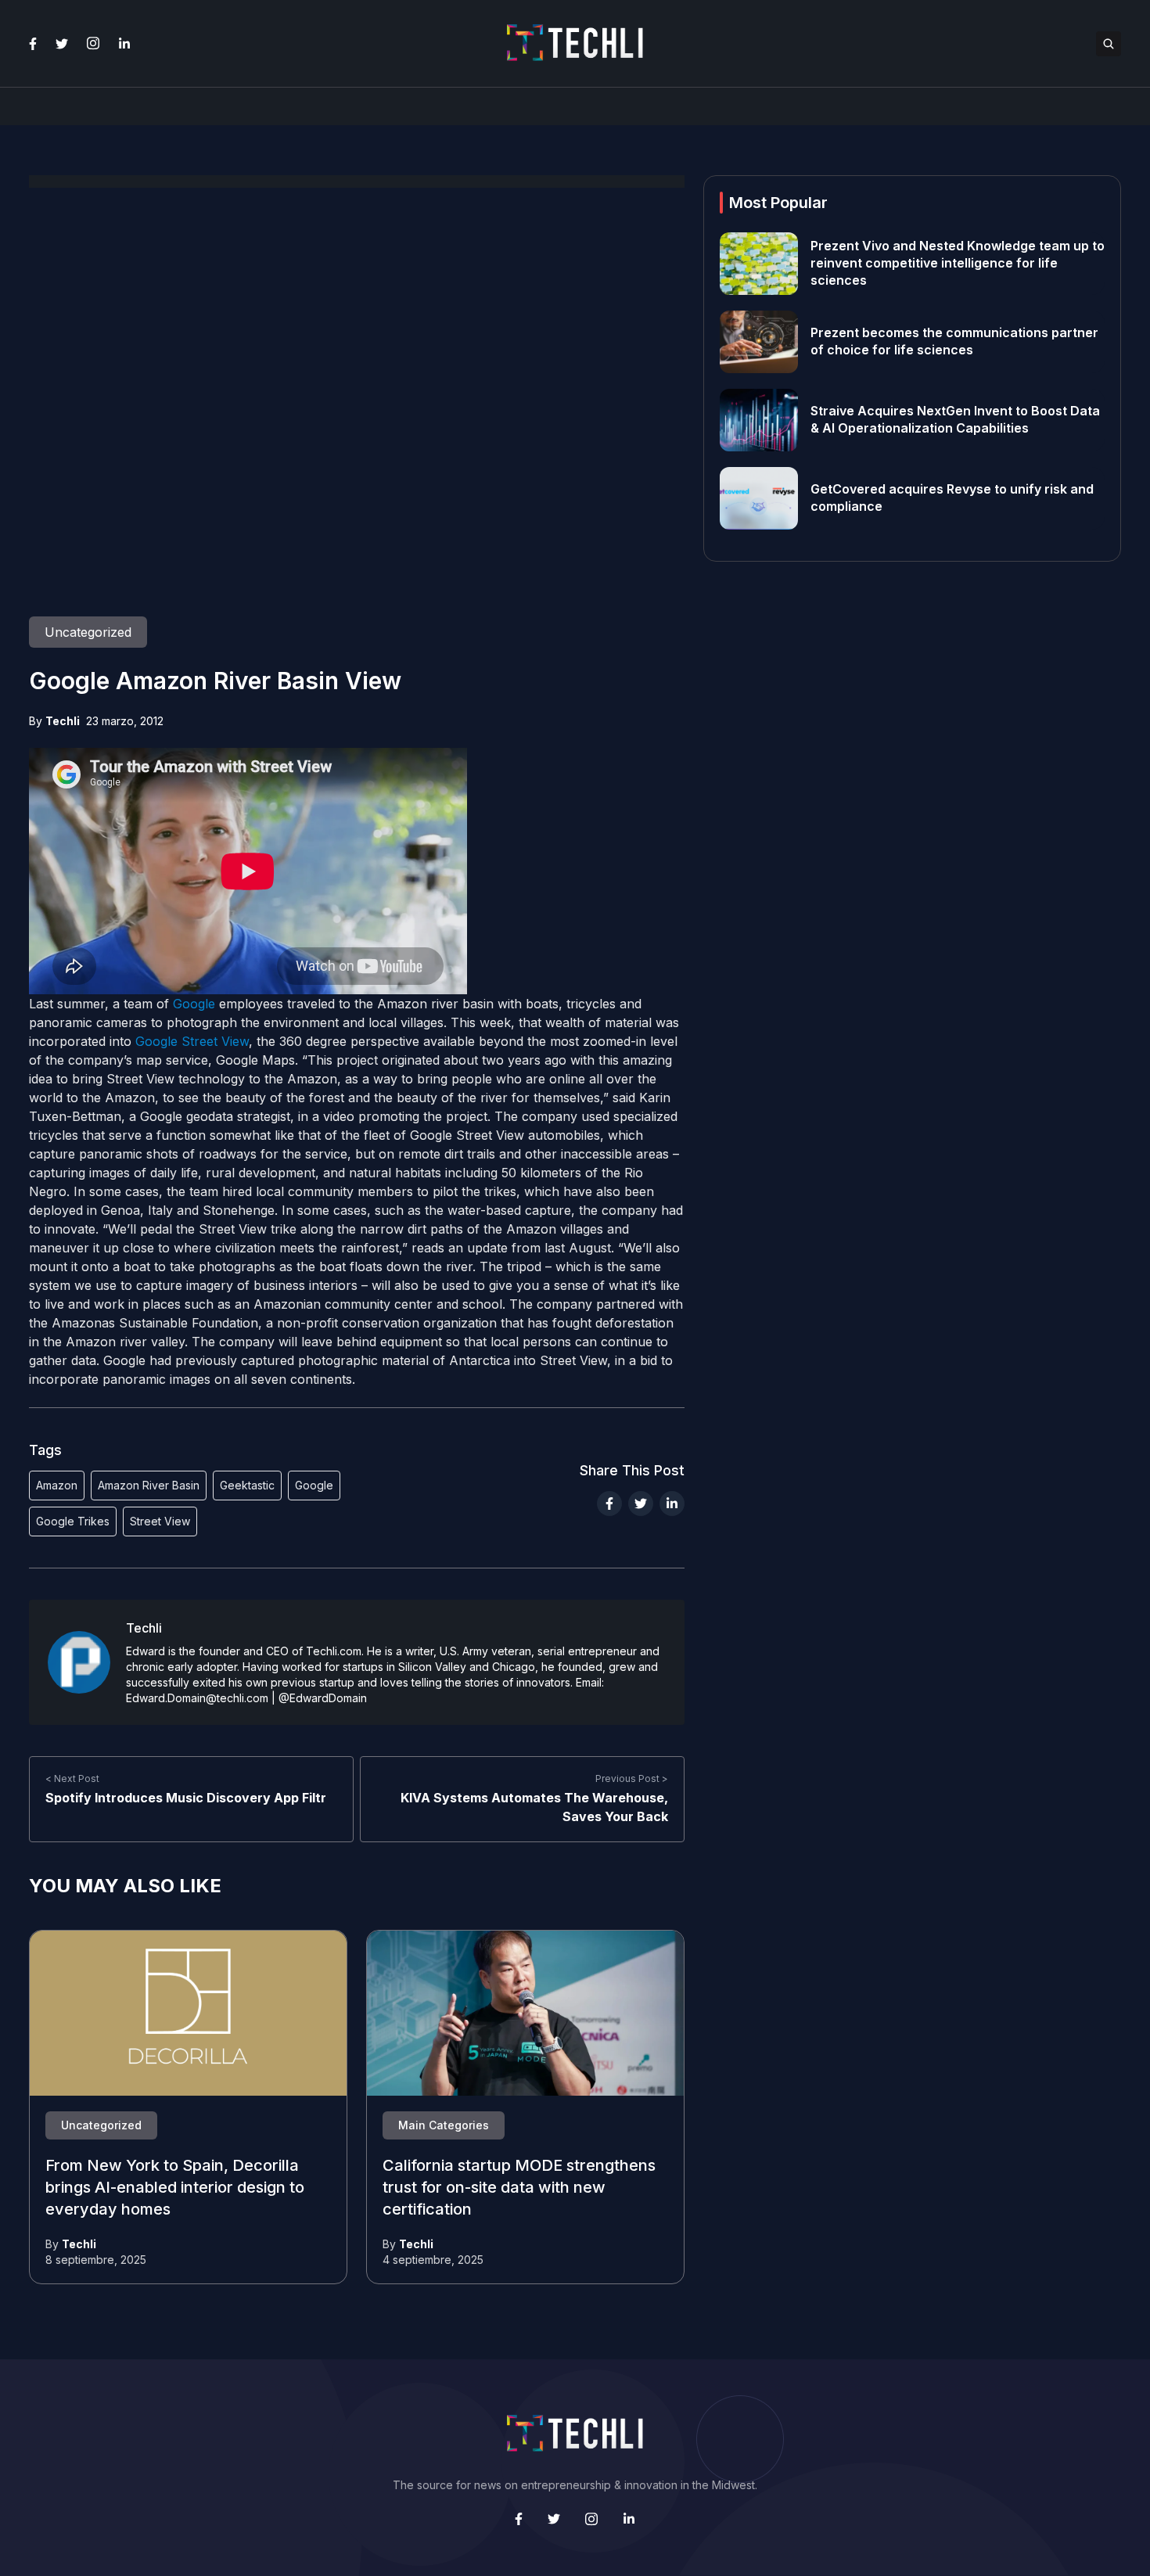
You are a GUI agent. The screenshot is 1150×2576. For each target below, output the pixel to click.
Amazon (57, 1485)
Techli (63, 721)
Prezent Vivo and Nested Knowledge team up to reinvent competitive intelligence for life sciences (958, 264)
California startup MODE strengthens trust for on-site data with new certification (519, 2188)
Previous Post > (632, 1778)
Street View (160, 1521)
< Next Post (72, 1778)
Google (194, 1004)
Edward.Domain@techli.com (197, 1698)
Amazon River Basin (149, 1485)
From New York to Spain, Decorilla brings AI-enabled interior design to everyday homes (175, 2188)
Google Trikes (73, 1521)
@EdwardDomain (323, 1698)
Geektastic (247, 1485)
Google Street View (192, 1041)
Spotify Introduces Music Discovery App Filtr (186, 1798)
